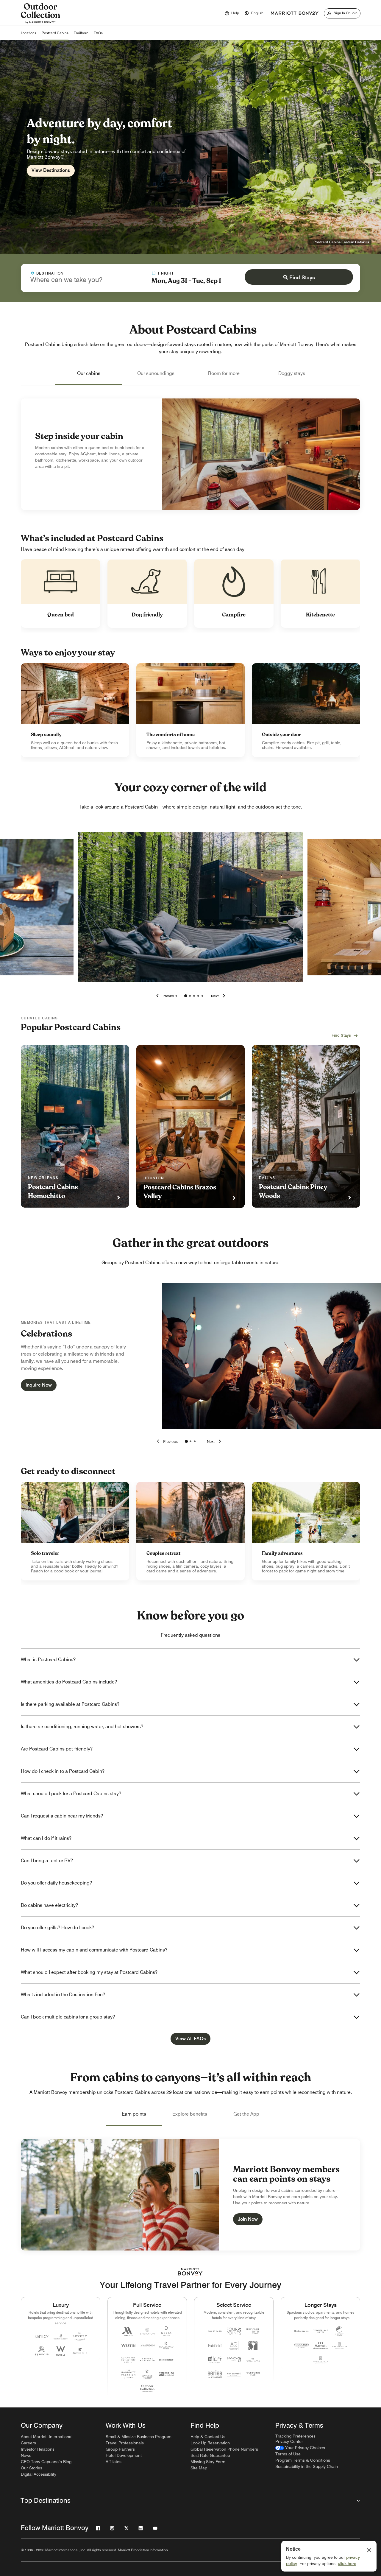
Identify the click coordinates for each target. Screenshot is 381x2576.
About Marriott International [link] (47, 2437)
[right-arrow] (219, 996)
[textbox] (79, 280)
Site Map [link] (199, 2468)
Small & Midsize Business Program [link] (139, 2437)
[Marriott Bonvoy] (295, 13)
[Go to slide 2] (190, 1441)
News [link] (26, 2455)
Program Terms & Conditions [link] (303, 2460)
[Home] (40, 23)
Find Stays (302, 277)
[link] (75, 710)
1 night (166, 273)
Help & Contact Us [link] (208, 2437)
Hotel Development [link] (124, 2455)
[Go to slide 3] (195, 1441)
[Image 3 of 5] (194, 996)
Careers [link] (28, 2443)
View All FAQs (190, 2039)
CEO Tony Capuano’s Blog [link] (46, 2462)
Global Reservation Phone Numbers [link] (224, 2449)
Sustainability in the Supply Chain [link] (307, 2466)
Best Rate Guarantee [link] (210, 2455)
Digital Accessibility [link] (39, 2474)
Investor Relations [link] (38, 2449)
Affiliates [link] (114, 2462)
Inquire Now (39, 1385)
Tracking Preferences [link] (295, 2436)
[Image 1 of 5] (186, 996)
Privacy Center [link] (289, 2441)
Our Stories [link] (32, 2468)
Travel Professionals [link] (125, 2443)
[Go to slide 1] (186, 1441)
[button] (254, 13)
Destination (50, 273)
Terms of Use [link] (288, 2454)
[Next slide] (215, 1441)
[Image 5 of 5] (202, 996)
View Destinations (51, 170)
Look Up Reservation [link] (210, 2443)
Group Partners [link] (120, 2449)
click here (347, 2563)
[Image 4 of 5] (198, 996)
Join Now (248, 2219)
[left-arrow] (165, 996)
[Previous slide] (166, 1441)
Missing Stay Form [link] (208, 2462)
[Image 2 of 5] (190, 996)
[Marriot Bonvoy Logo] (191, 2272)
